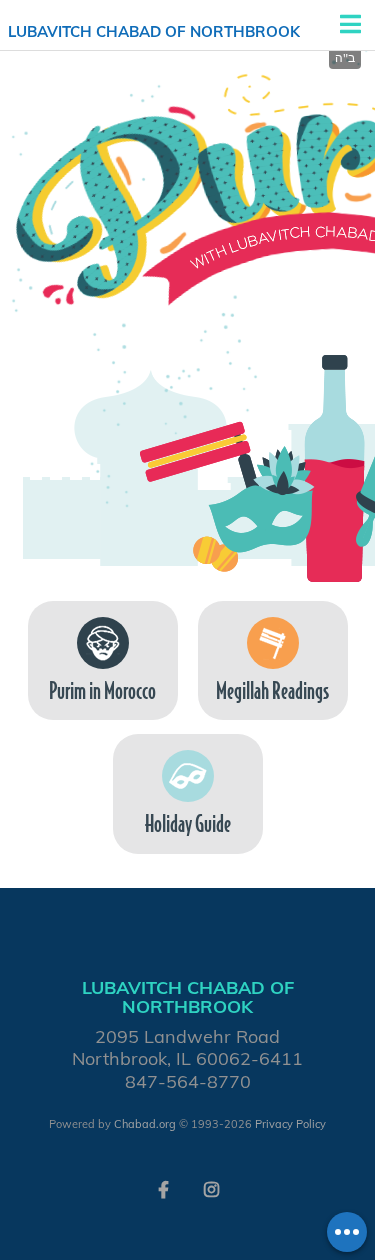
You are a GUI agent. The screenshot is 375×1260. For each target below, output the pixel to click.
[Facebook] (164, 1188)
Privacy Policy (290, 1124)
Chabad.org (145, 1124)
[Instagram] (212, 1188)
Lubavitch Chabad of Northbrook (154, 31)
